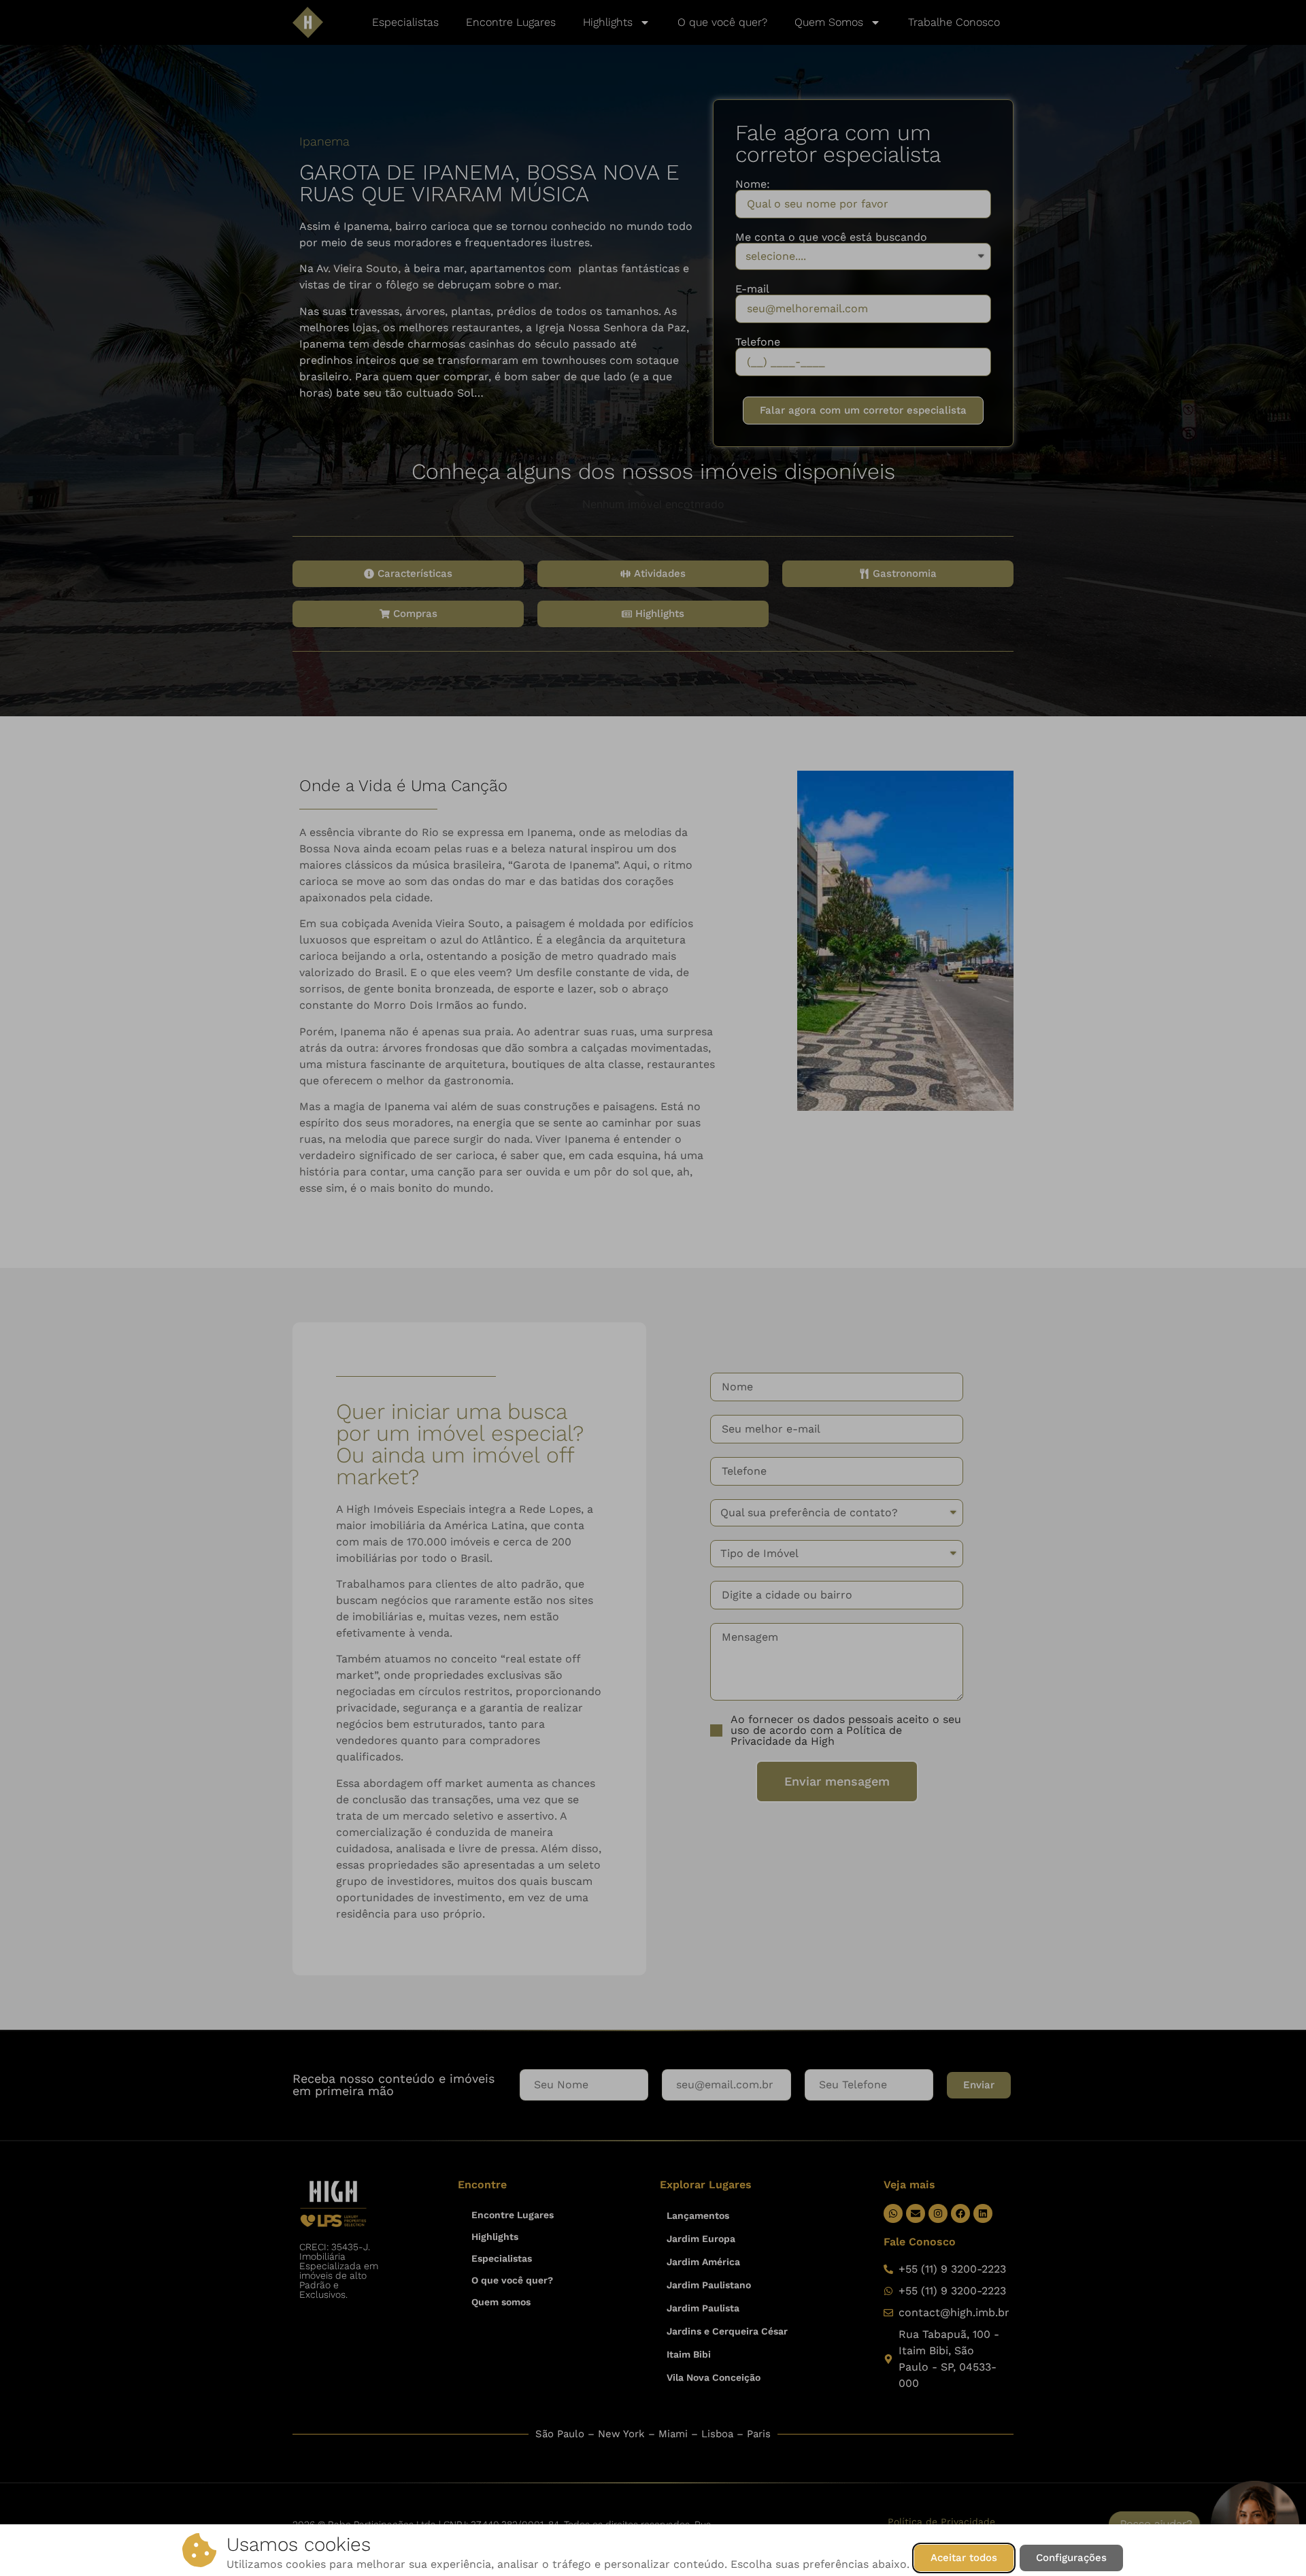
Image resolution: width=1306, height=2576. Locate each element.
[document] (653, 1288)
